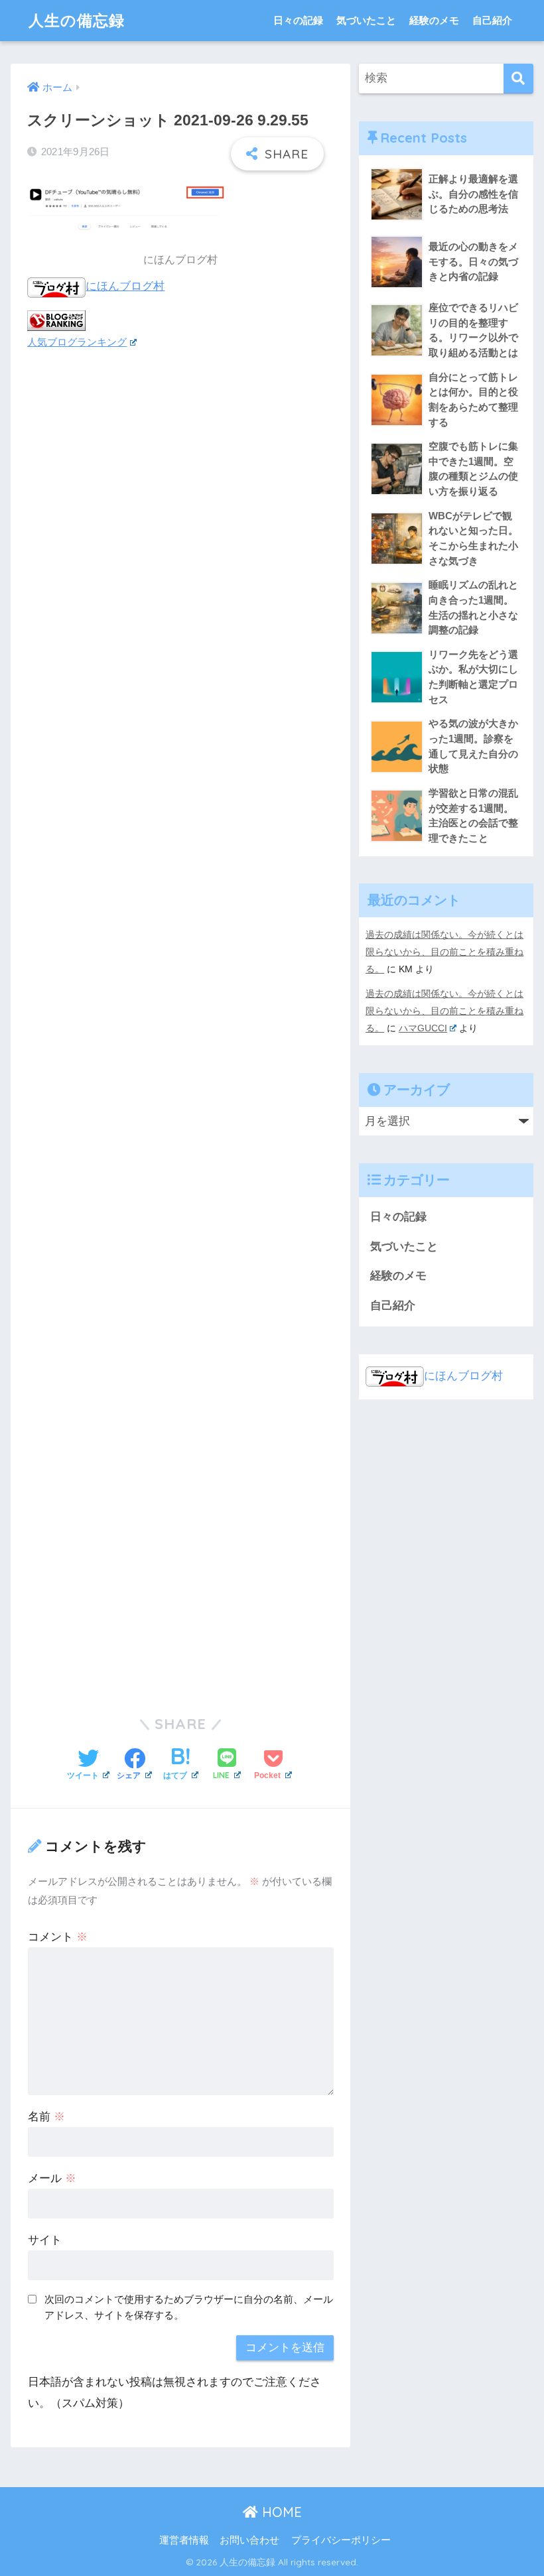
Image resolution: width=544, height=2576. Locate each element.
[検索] (518, 79)
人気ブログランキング (77, 342)
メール (52, 2178)
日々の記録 (298, 20)
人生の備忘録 (77, 20)
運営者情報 (184, 2540)
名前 (46, 2117)
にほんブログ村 (125, 286)
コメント (58, 1937)
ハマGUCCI (423, 1028)
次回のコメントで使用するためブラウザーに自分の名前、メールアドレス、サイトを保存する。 (189, 2307)
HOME (280, 2512)
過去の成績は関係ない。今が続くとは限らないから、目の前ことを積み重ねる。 (444, 952)
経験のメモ (434, 20)
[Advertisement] (180, 1022)
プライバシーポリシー (341, 2540)
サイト (45, 2240)
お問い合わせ (249, 2540)
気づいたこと (366, 20)
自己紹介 (492, 20)
